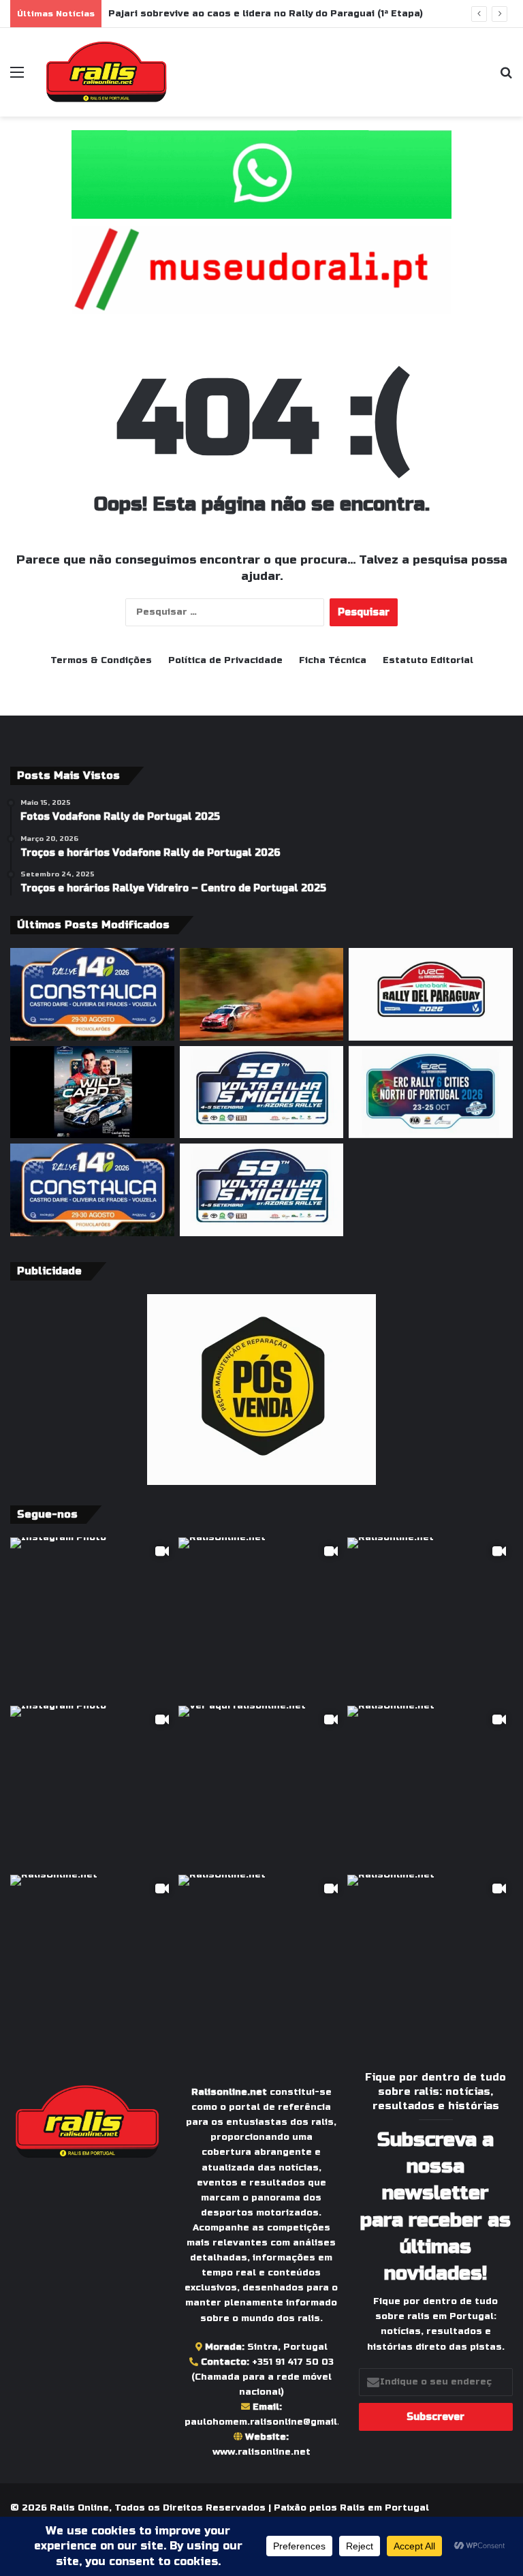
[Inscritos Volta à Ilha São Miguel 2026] (262, 1092)
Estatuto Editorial (428, 660)
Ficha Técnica (333, 660)
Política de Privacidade (225, 660)
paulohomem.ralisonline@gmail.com (272, 2422)
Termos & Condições (101, 660)
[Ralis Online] (106, 72)
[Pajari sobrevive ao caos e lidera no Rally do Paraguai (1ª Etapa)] (262, 994)
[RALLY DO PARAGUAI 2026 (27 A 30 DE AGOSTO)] (431, 994)
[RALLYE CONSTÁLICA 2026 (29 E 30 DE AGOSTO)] (92, 994)
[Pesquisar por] (506, 77)
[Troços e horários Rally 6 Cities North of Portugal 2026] (431, 1092)
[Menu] (17, 77)
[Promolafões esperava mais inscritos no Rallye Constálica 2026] (92, 1190)
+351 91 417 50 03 (293, 2362)
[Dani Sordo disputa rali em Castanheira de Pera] (92, 1092)
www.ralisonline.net (261, 2452)
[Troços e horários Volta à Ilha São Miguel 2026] (262, 1190)
